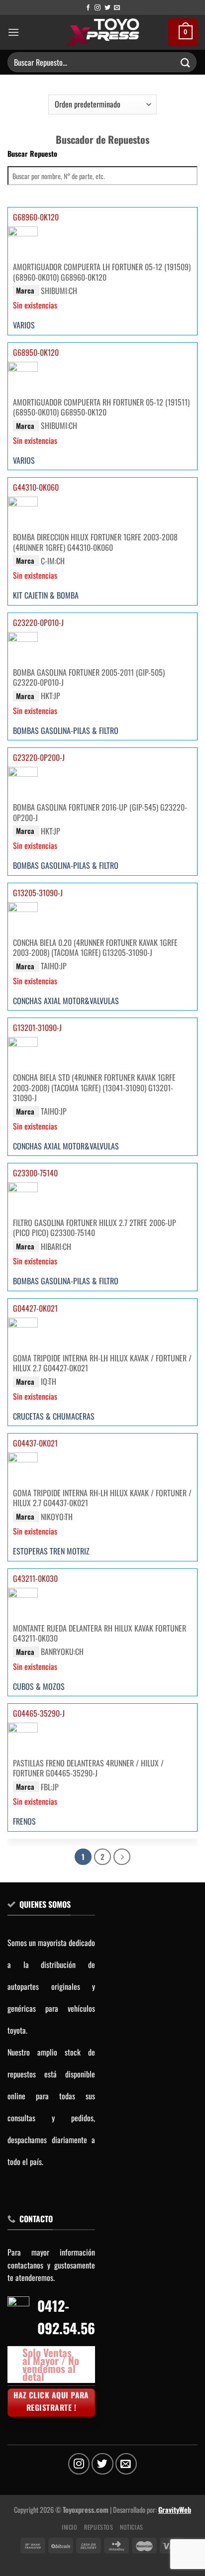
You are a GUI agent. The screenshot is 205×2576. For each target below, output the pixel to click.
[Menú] (13, 32)
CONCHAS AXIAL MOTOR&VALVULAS (66, 1001)
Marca (25, 290)
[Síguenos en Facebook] (88, 8)
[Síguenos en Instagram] (98, 8)
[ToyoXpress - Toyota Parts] (103, 32)
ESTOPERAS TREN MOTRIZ (51, 1551)
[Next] (122, 1857)
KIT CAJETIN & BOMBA (46, 596)
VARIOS (24, 325)
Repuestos (99, 2527)
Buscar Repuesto (32, 154)
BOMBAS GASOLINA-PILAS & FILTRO (66, 730)
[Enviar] (186, 62)
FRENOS (24, 1822)
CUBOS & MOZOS (39, 1686)
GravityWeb (175, 2510)
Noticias (132, 2527)
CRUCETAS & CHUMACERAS (54, 1416)
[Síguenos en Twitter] (107, 8)
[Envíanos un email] (117, 8)
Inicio (70, 2527)
